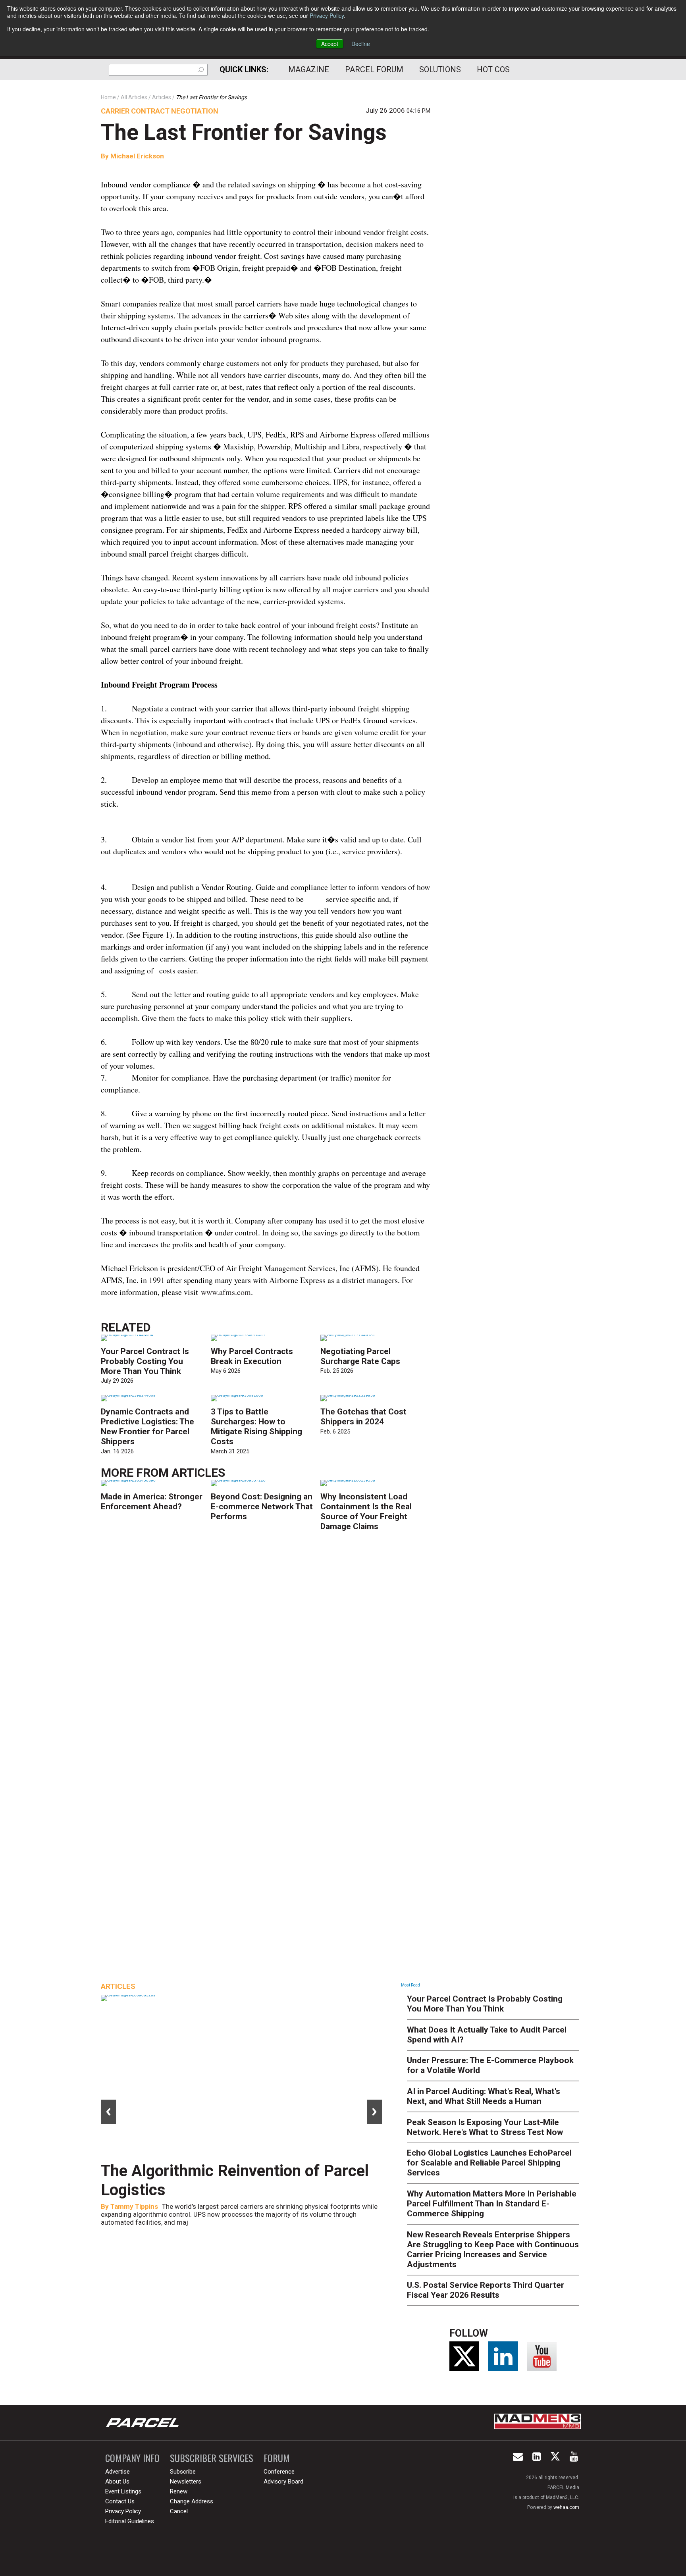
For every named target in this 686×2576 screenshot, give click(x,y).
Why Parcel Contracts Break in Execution (252, 1356)
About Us (117, 2482)
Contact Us (120, 2501)
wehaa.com (566, 2507)
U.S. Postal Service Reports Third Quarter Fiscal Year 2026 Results (486, 2290)
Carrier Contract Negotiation (160, 111)
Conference (279, 2472)
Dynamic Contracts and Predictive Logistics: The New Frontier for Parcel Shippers (147, 1427)
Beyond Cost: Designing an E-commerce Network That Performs (262, 1507)
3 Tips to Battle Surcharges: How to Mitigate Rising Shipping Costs (256, 1427)
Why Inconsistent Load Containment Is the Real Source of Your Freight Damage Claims (366, 1511)
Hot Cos (493, 69)
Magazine (309, 69)
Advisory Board (283, 2482)
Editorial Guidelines (130, 2521)
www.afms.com (226, 1292)
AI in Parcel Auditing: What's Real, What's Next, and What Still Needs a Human (484, 2096)
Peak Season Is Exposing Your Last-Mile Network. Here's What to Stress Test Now (485, 2127)
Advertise (118, 2472)
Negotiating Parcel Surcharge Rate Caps (360, 1356)
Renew (179, 2491)
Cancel (179, 2511)
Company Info (132, 2458)
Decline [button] (361, 44)
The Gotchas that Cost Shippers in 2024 (363, 1417)
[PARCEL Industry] (143, 2423)
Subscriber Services (212, 2458)
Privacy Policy (327, 15)
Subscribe (183, 2472)
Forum (277, 2458)
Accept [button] (330, 44)
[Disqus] (266, 1654)
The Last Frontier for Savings (244, 132)
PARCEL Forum (374, 69)
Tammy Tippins (134, 2206)
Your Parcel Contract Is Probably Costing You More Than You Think (145, 1361)
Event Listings (123, 2491)
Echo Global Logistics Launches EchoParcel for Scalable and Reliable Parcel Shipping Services (489, 2163)
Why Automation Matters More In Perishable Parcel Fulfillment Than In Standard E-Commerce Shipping (492, 2204)
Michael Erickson (137, 156)
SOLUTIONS (440, 69)
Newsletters (186, 2482)
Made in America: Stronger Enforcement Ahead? (152, 1502)
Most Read (410, 1985)
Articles (198, 1473)
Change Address (192, 2501)
